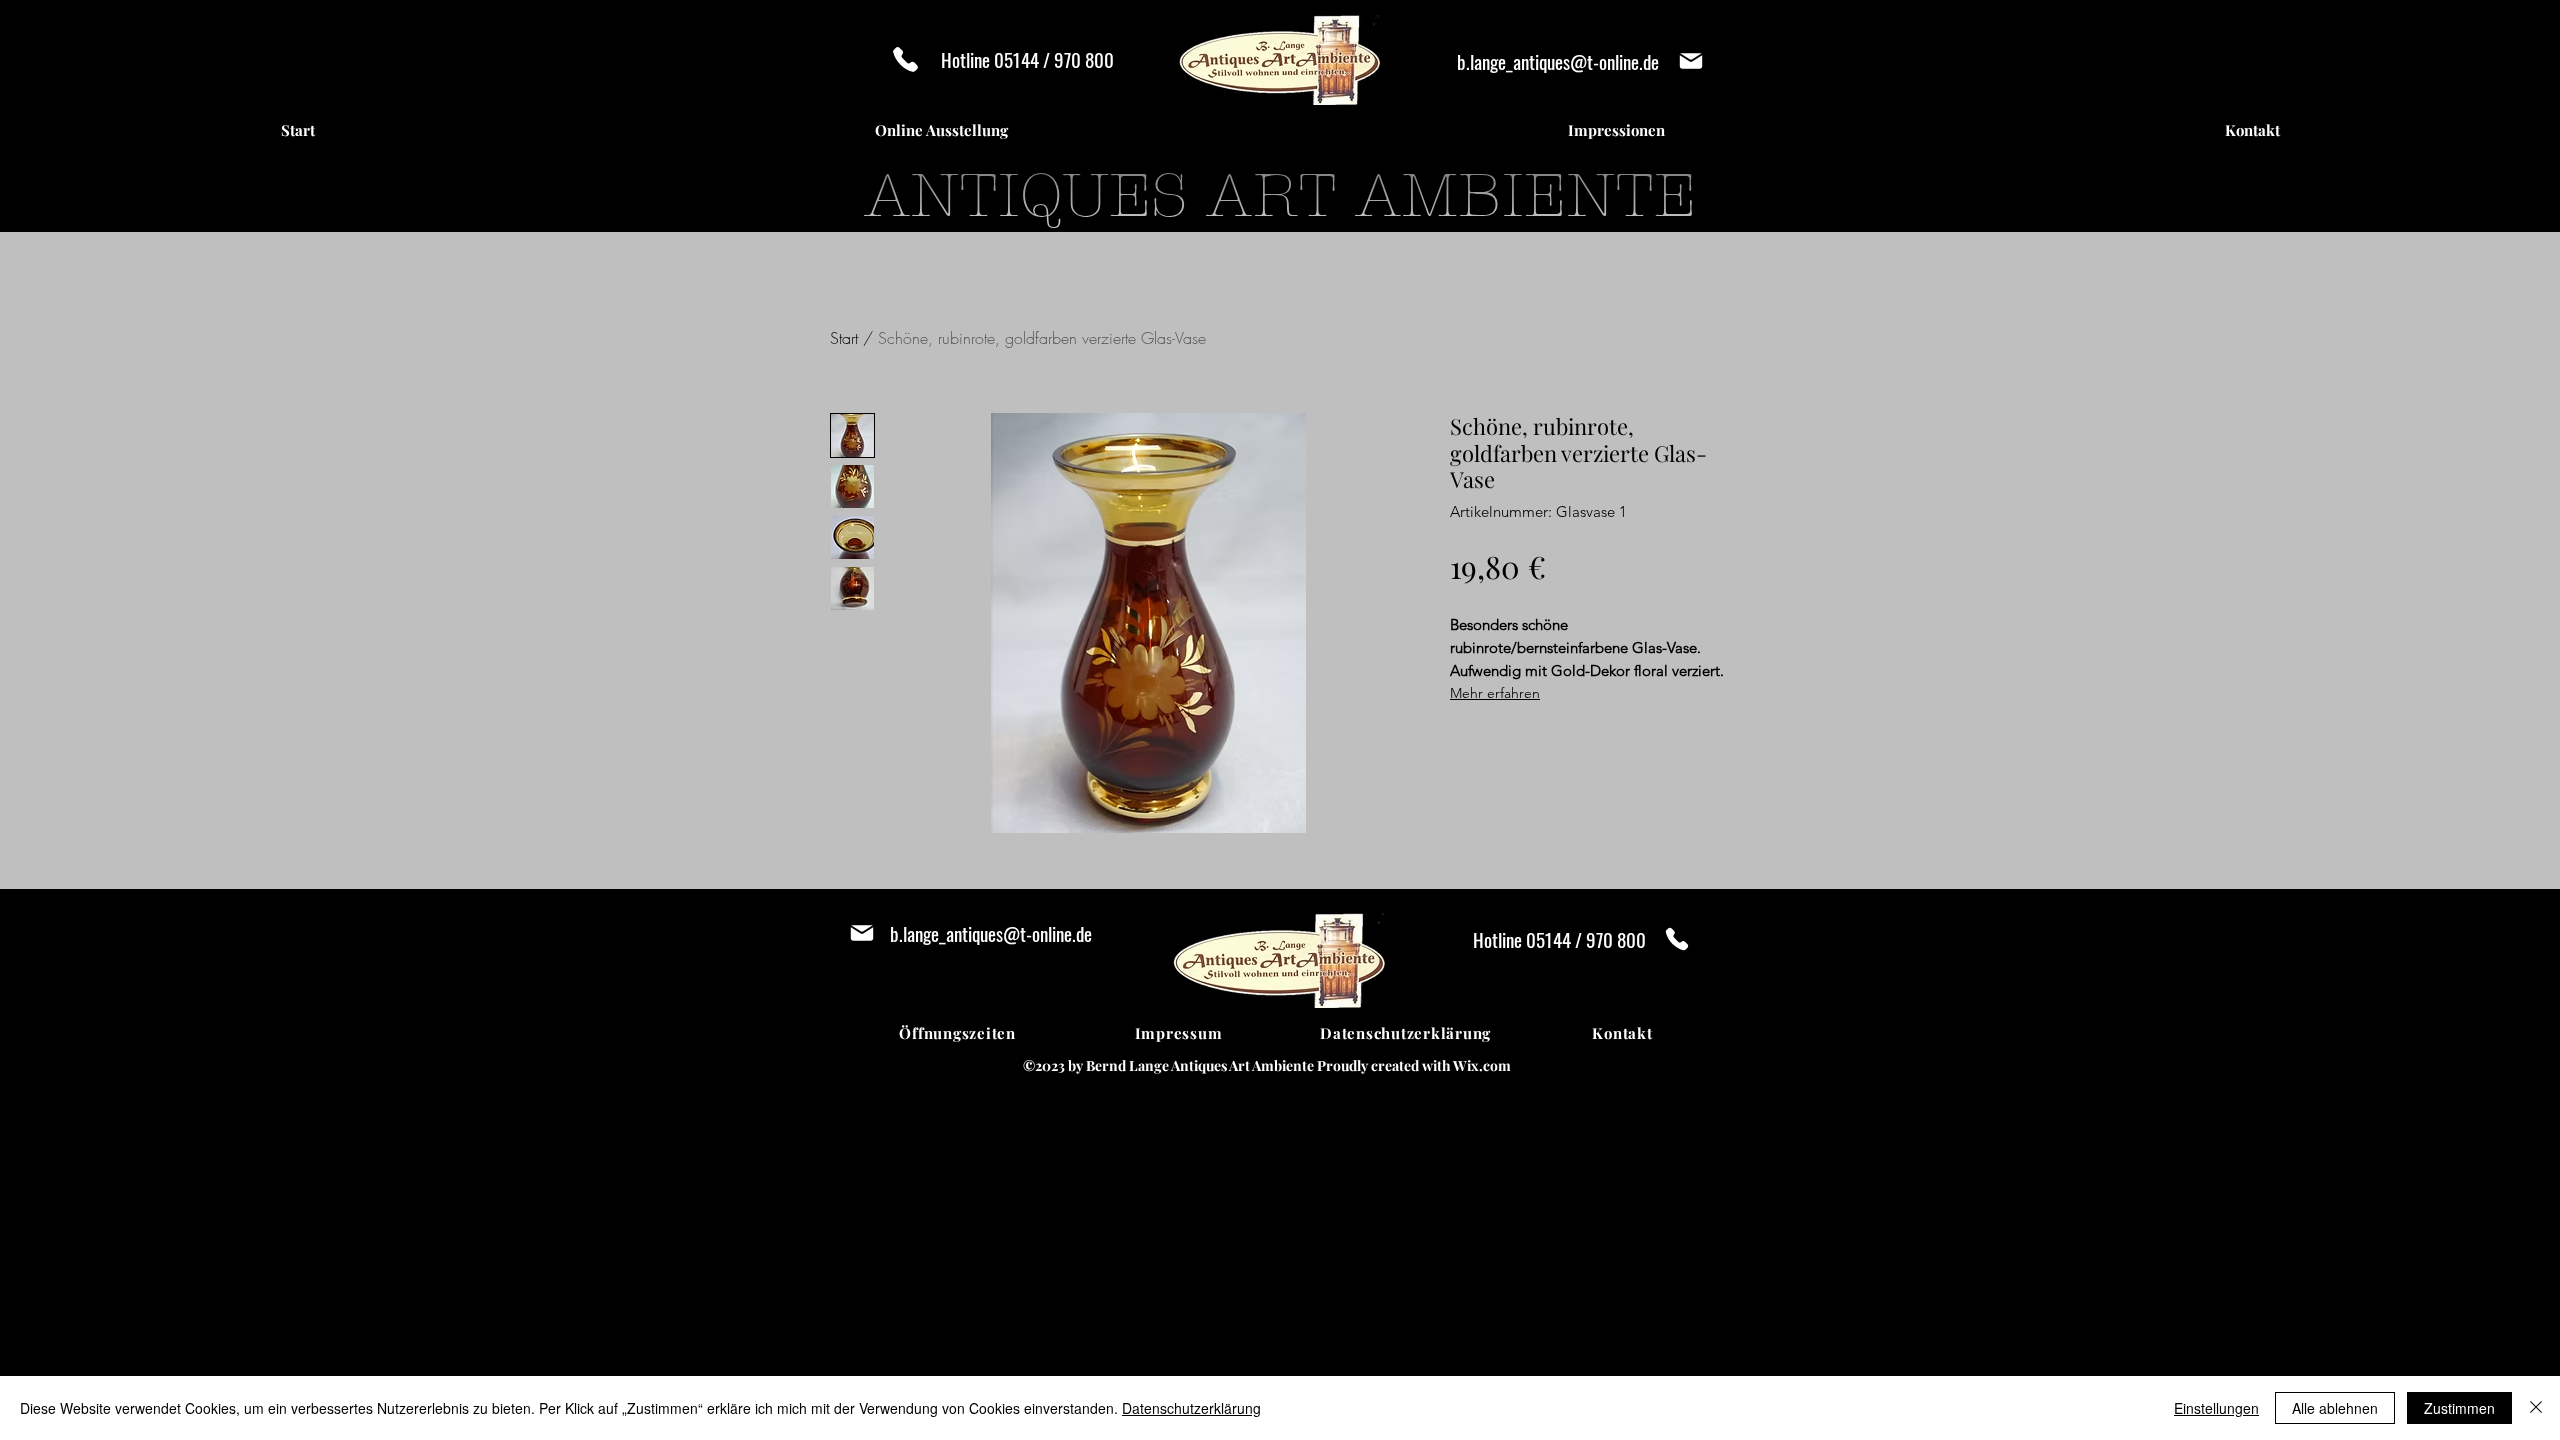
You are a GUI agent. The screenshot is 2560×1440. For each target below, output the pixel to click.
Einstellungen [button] (2216, 1408)
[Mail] (1690, 61)
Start (844, 338)
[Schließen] (2536, 1408)
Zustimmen (2459, 1408)
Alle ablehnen (2335, 1408)
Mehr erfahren (1495, 693)
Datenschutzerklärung (1191, 1408)
